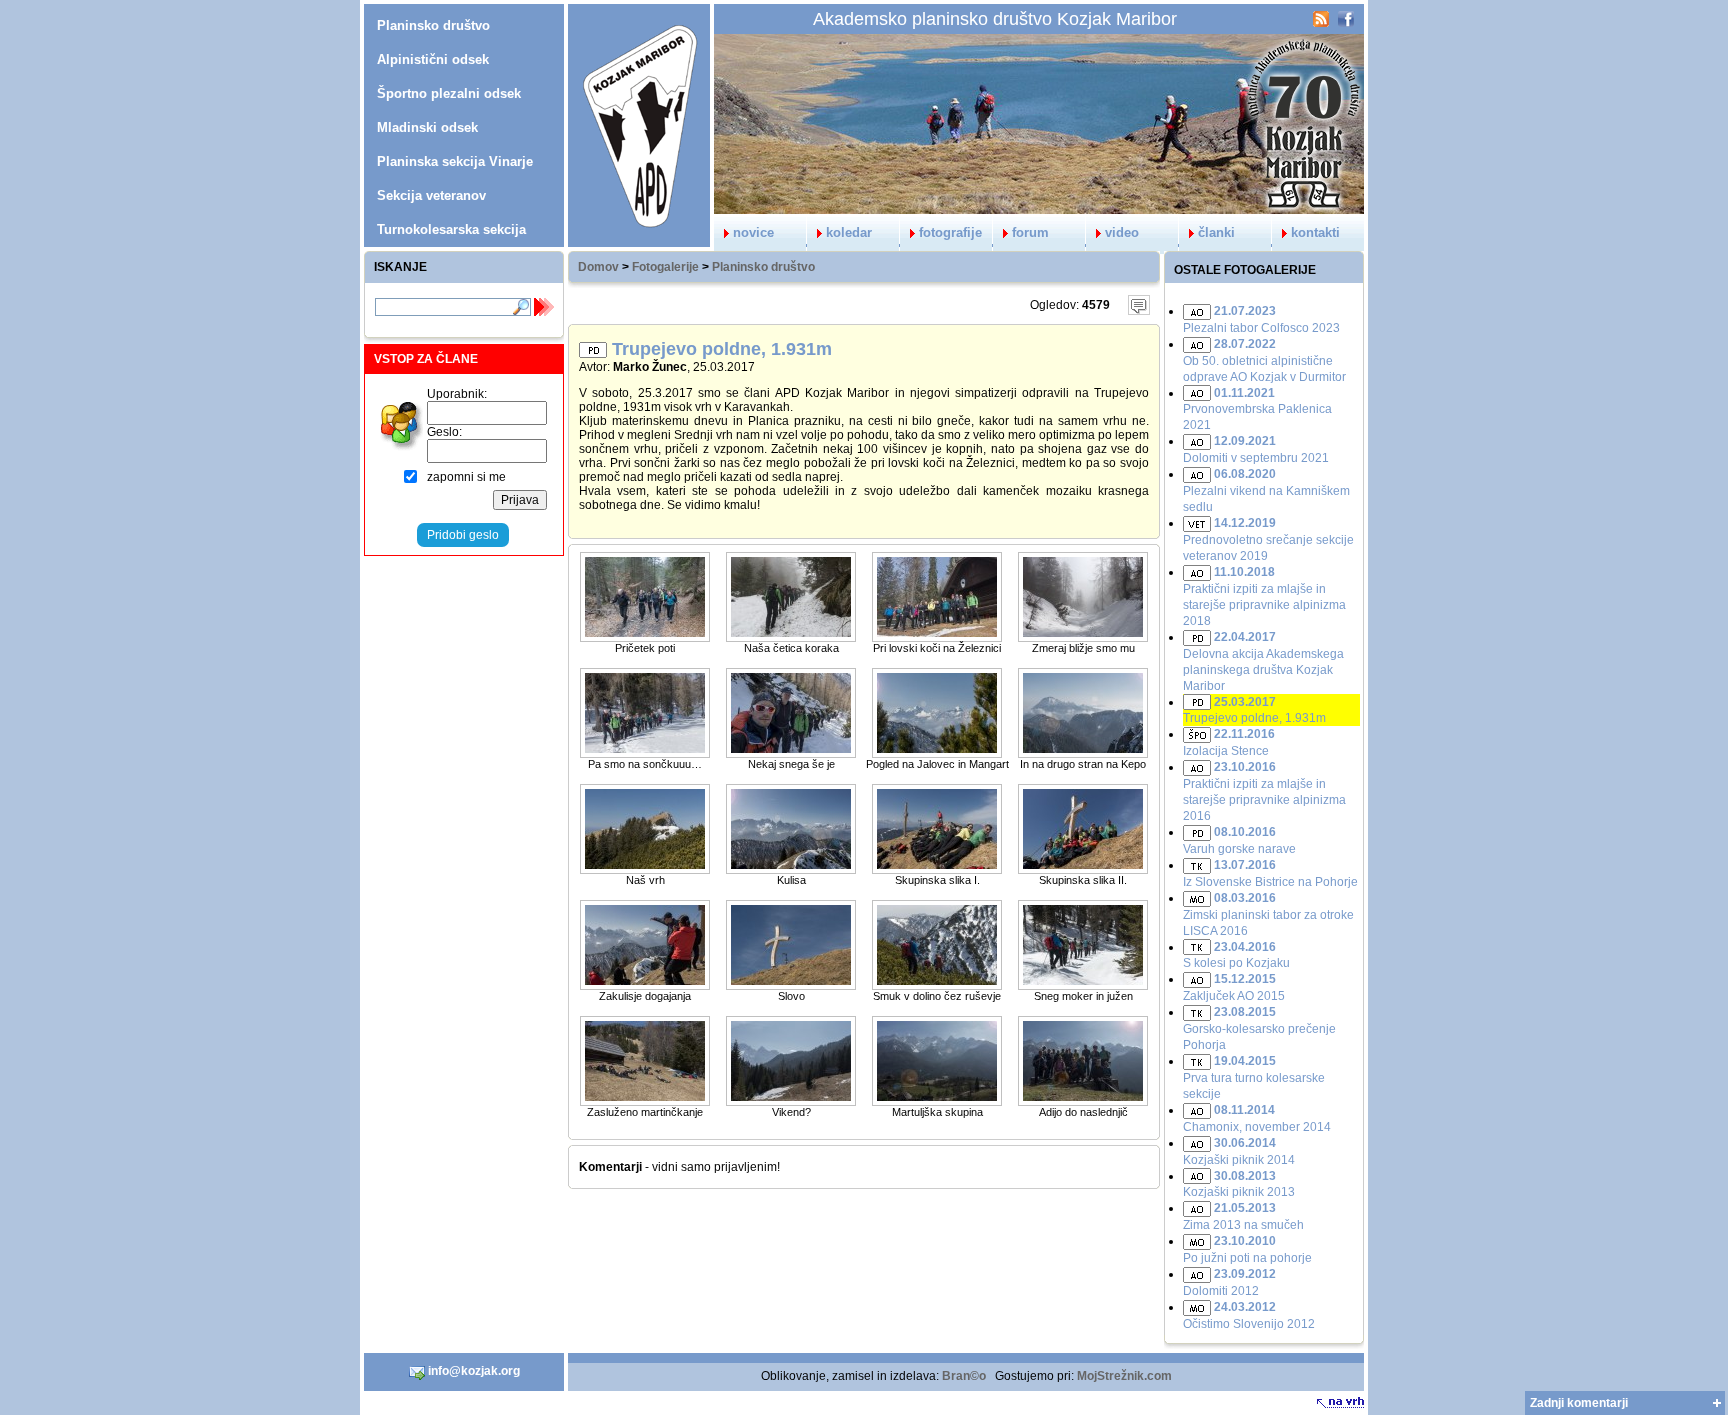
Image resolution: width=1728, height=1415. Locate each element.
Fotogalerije (665, 267)
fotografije (950, 232)
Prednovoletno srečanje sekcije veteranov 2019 (1268, 539)
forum (1030, 232)
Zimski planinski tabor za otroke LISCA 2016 (1268, 914)
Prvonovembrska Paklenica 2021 (1257, 409)
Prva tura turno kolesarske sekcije (1254, 1077)
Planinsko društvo (763, 267)
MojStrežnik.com (1124, 1376)
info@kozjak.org (472, 1371)
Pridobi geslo (463, 535)
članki (1216, 232)
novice (753, 232)
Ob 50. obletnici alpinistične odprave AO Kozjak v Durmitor (1264, 360)
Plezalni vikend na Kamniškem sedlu (1266, 490)
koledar (849, 232)
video (1122, 232)
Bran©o (964, 1376)
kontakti (1315, 232)
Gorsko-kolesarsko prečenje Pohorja (1259, 1028)
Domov (598, 267)
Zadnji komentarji (1579, 1403)
